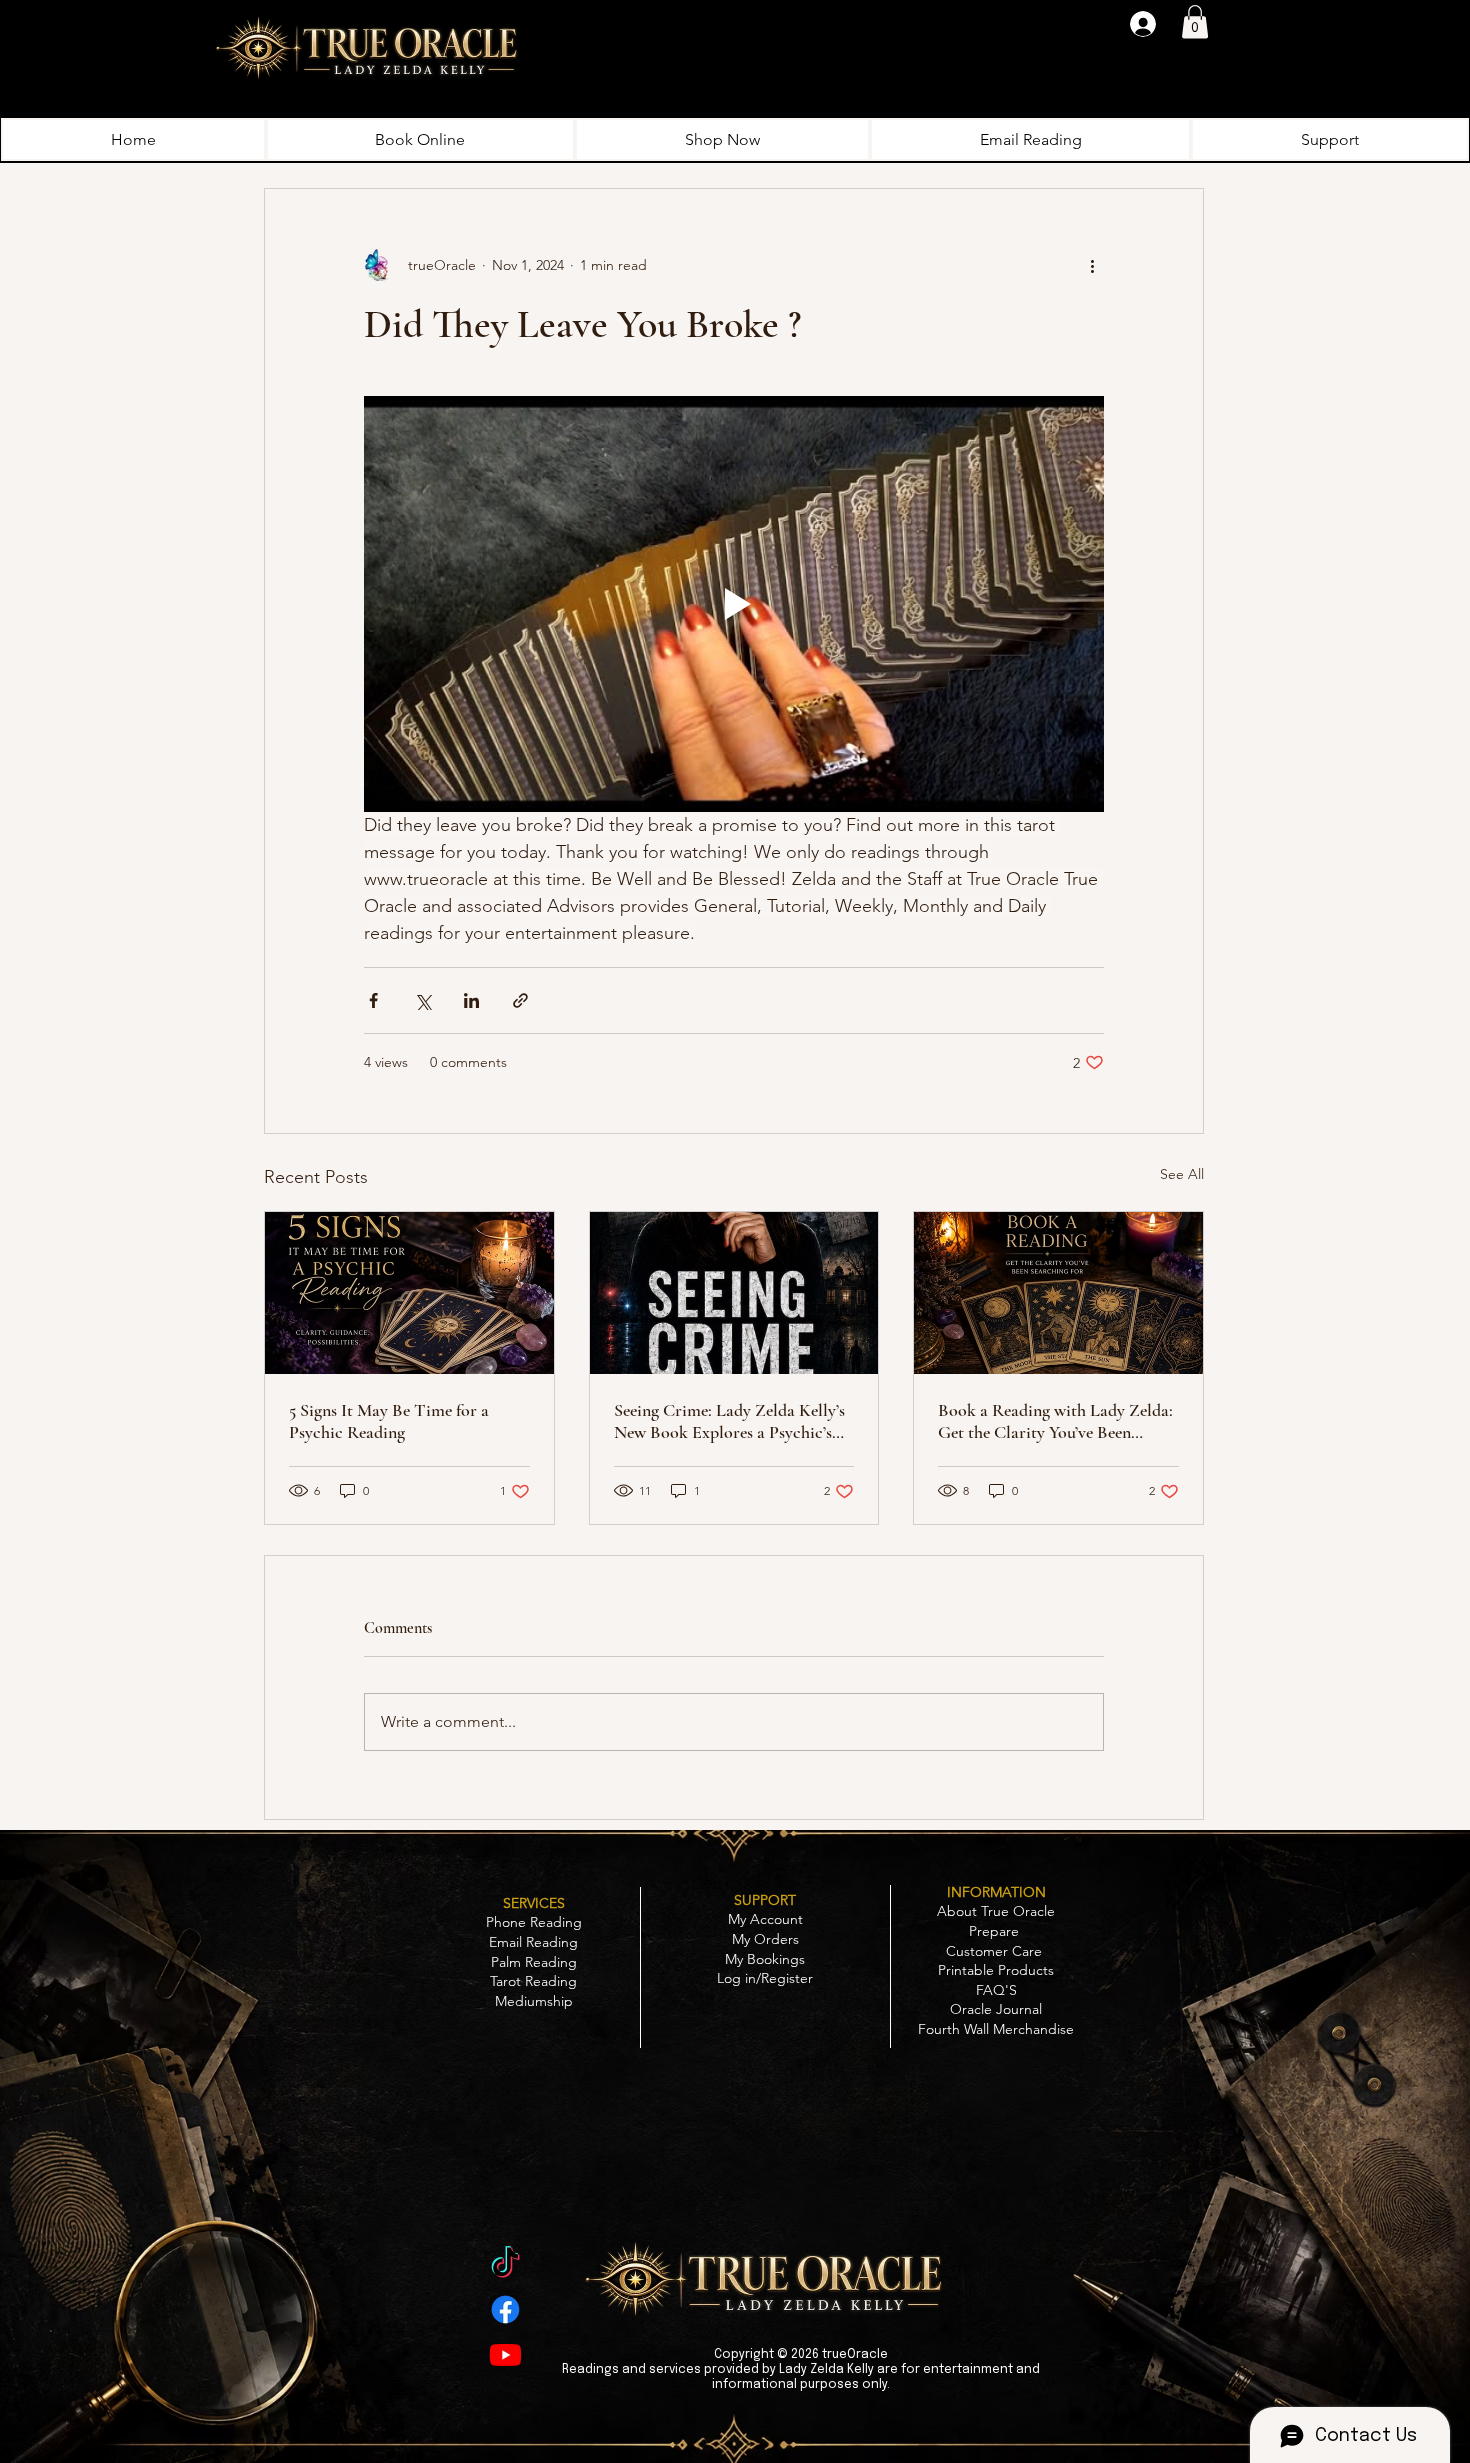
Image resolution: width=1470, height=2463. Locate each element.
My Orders (765, 1939)
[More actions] (1092, 265)
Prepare (996, 1931)
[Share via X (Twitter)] (422, 1000)
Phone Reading (534, 1922)
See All (1182, 1174)
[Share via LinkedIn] (471, 1000)
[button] (1195, 21)
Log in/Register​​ (765, 1978)
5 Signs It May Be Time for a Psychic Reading (389, 1421)
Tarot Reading (533, 1981)
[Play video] (734, 604)
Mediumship (534, 2001)
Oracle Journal (996, 2009)
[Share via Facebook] (373, 1000)
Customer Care (996, 1951)
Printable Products (996, 1970)
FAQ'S (996, 1990)
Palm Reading (534, 1962)
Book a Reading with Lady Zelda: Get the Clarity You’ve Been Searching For (1055, 1421)
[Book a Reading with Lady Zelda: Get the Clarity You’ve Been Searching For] (1058, 1293)
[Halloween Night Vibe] (505, 2264)
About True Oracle (996, 1911)
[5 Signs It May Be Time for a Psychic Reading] (409, 1293)
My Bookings (765, 1959)
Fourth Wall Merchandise (996, 2029)
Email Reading (533, 1942)
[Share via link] (520, 1000)
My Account (765, 1919)
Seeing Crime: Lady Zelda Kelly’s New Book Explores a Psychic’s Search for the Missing (729, 1421)
